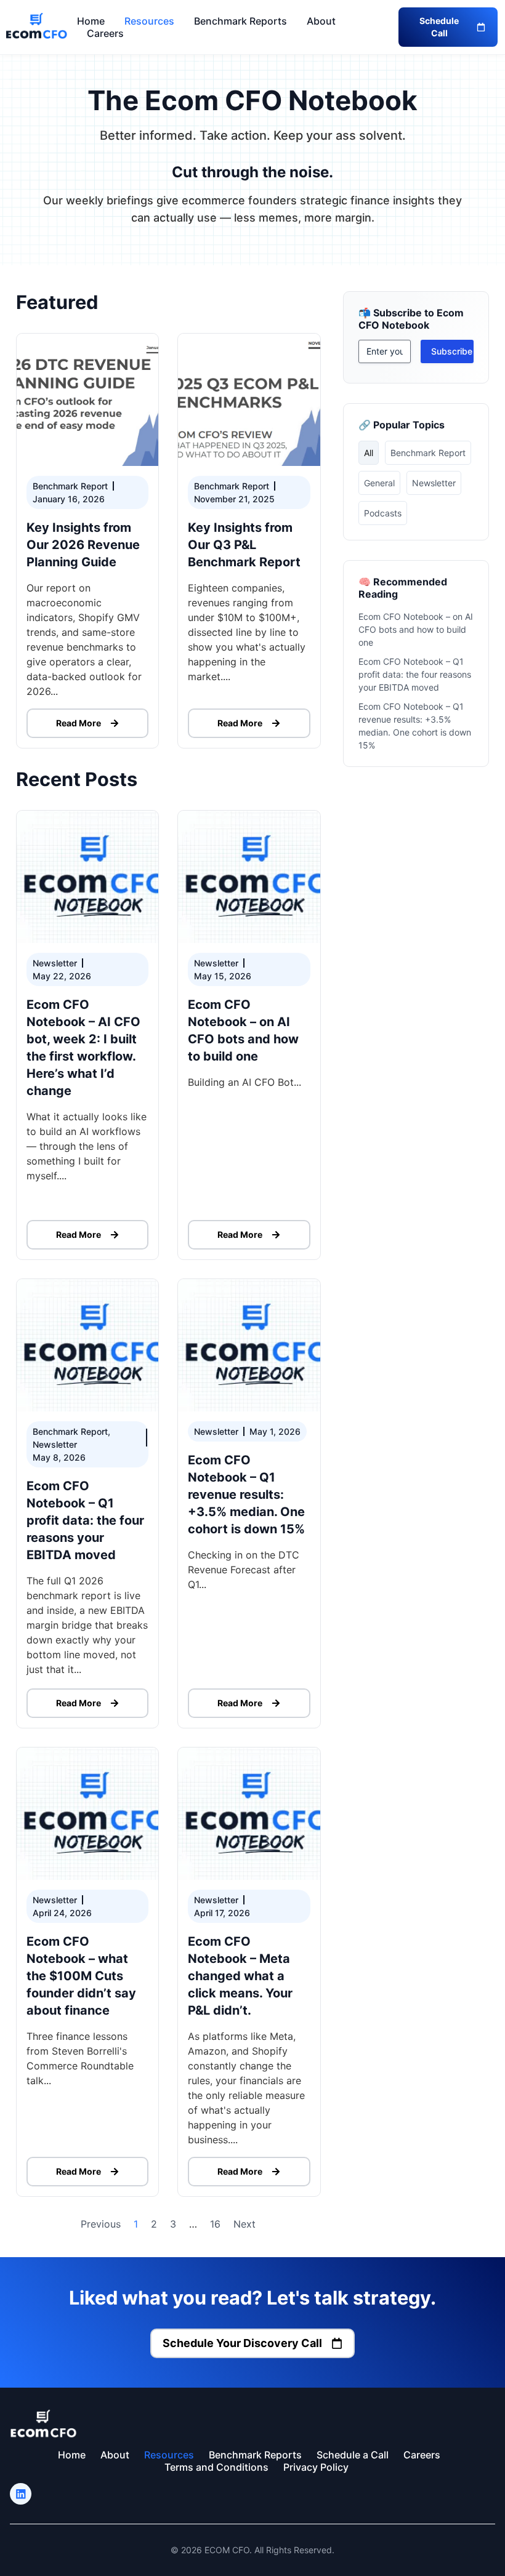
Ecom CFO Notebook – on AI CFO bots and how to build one (416, 629)
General (379, 483)
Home (91, 21)
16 (215, 2224)
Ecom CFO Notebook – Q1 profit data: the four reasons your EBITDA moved (85, 1520)
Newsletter (434, 483)
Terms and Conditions (216, 2467)
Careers (105, 33)
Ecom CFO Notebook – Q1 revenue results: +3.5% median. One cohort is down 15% (246, 1495)
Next (244, 2224)
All (369, 453)
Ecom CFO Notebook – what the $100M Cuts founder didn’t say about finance (81, 1976)
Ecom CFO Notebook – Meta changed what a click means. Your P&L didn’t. (240, 1976)
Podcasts (383, 513)
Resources (149, 21)
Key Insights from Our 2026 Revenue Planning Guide (83, 545)
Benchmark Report (428, 453)
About (321, 21)
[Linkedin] (21, 2494)
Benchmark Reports (240, 21)
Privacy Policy (316, 2467)
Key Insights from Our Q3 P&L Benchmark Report (244, 545)
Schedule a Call (353, 2455)
